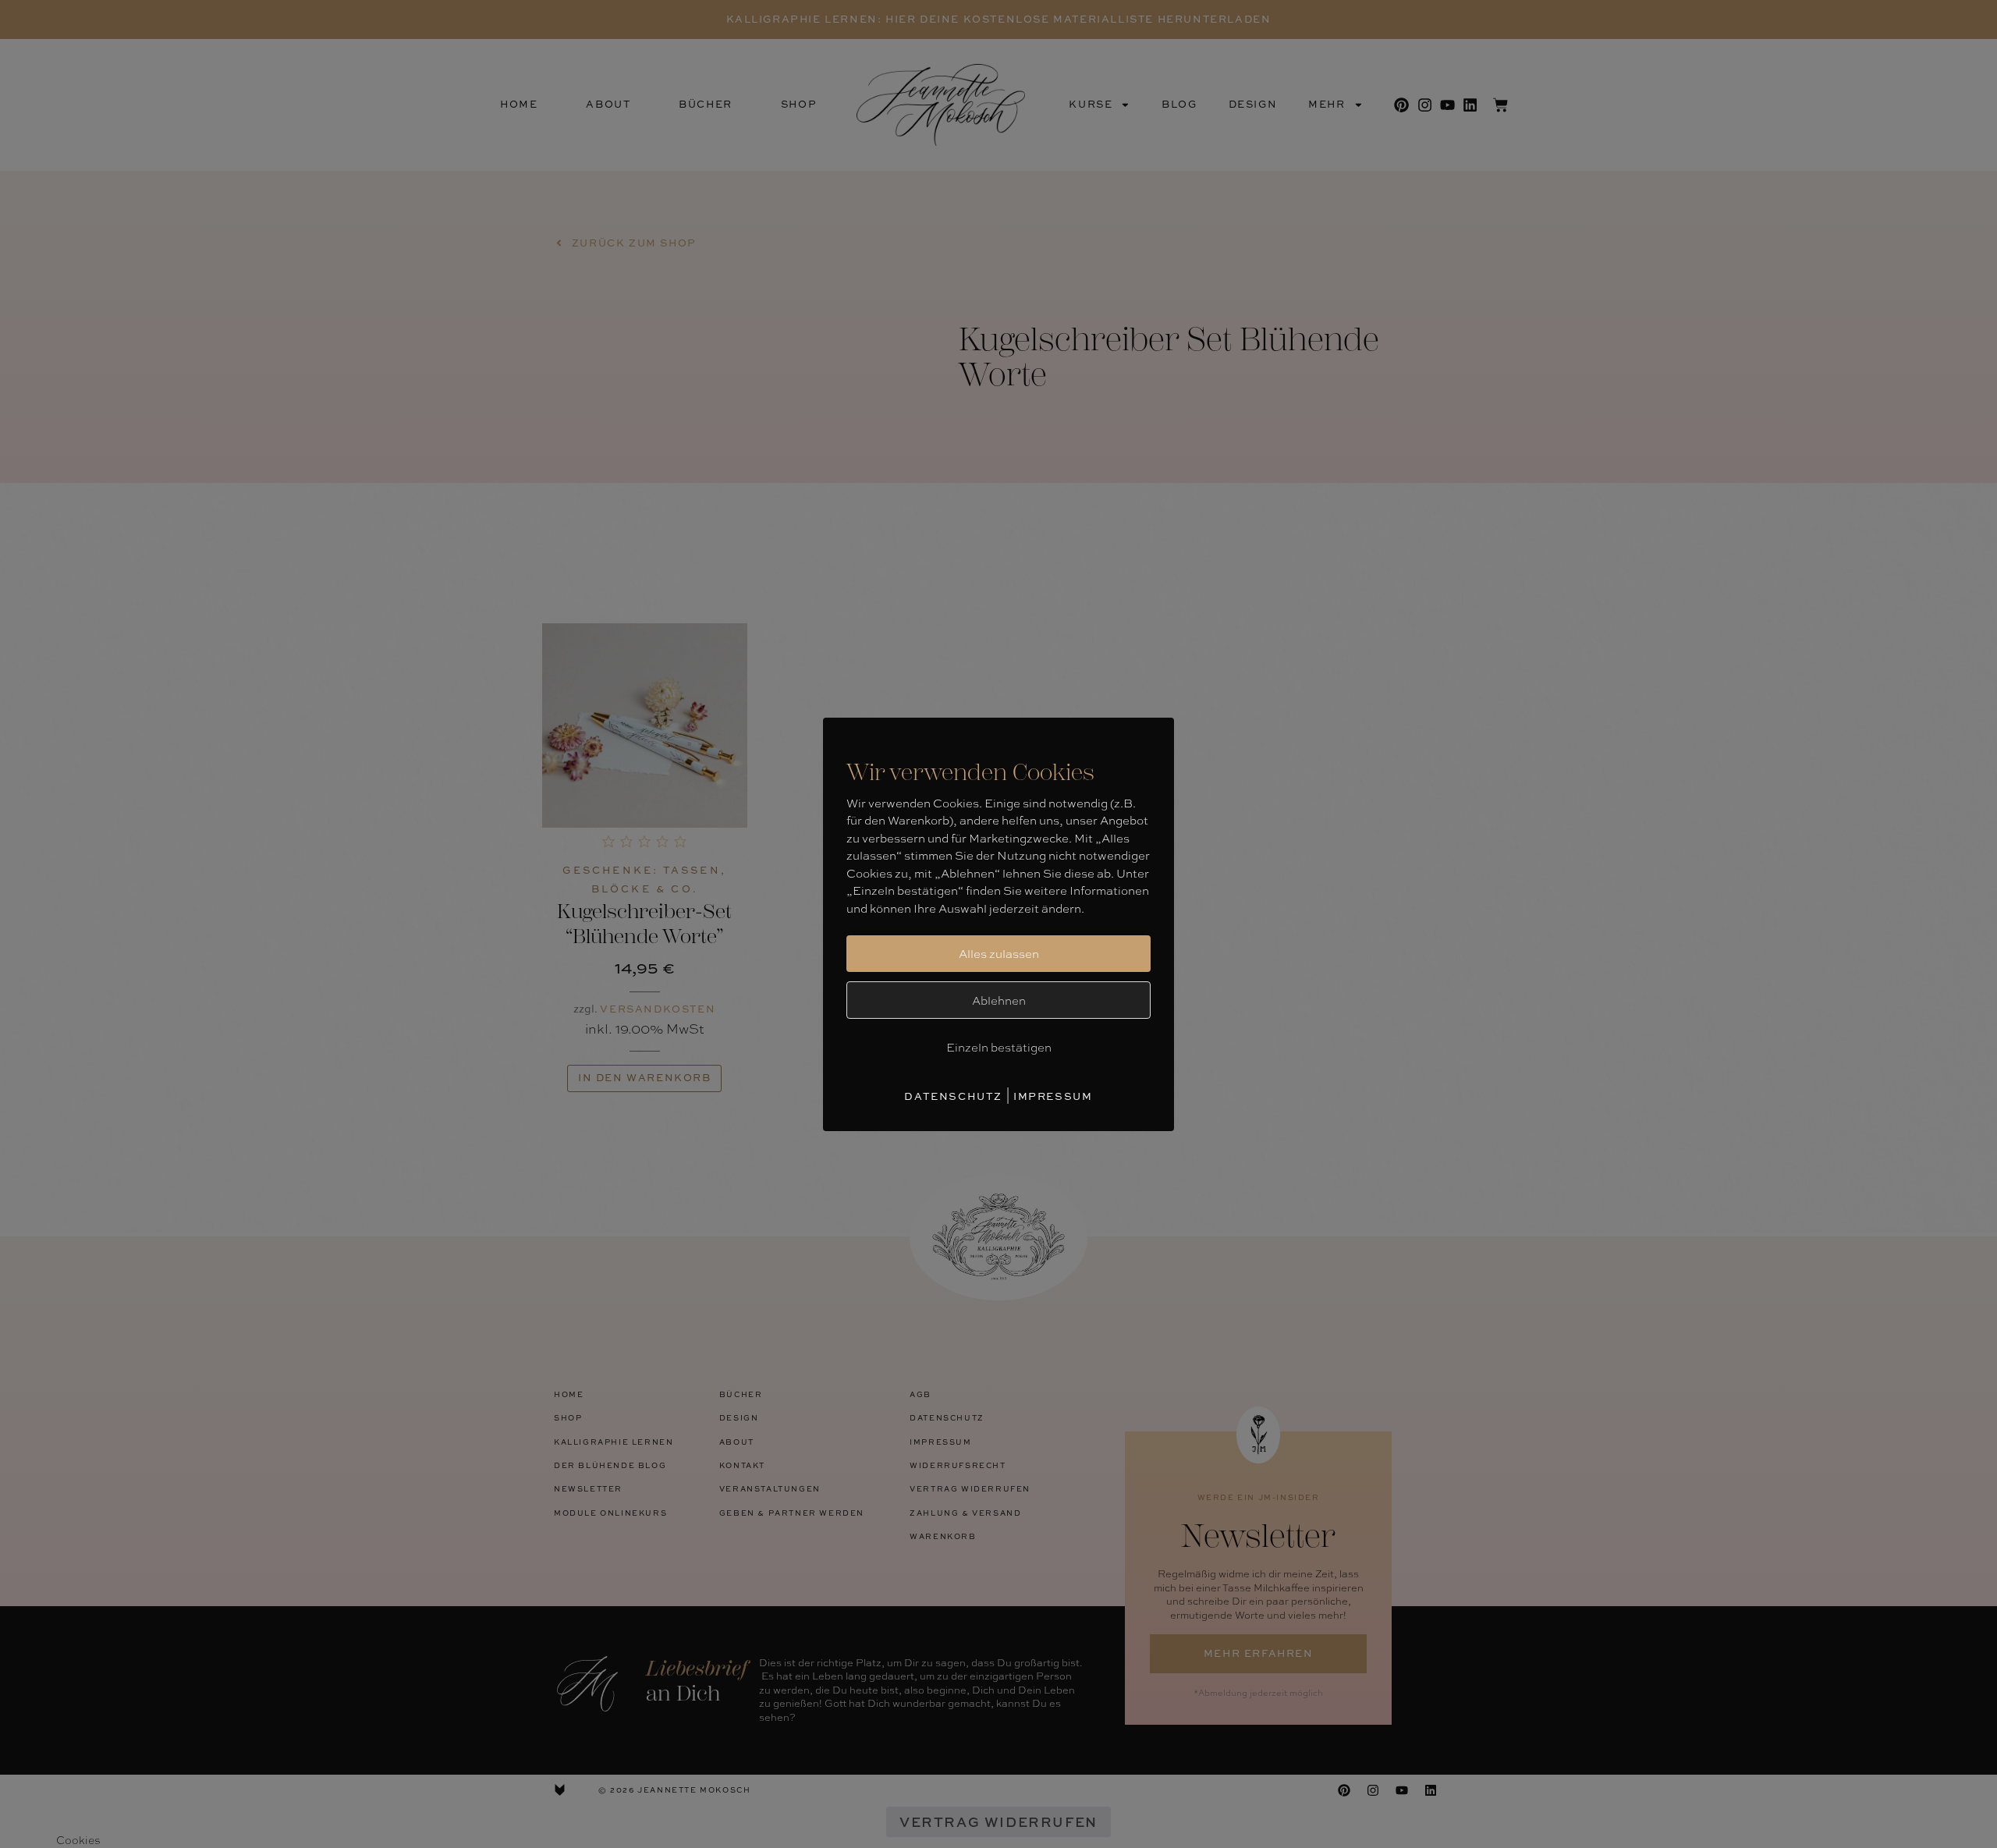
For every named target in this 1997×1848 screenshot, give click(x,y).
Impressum (1053, 1096)
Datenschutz (953, 1096)
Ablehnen (999, 1000)
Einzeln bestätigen (999, 1047)
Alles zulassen (999, 953)
